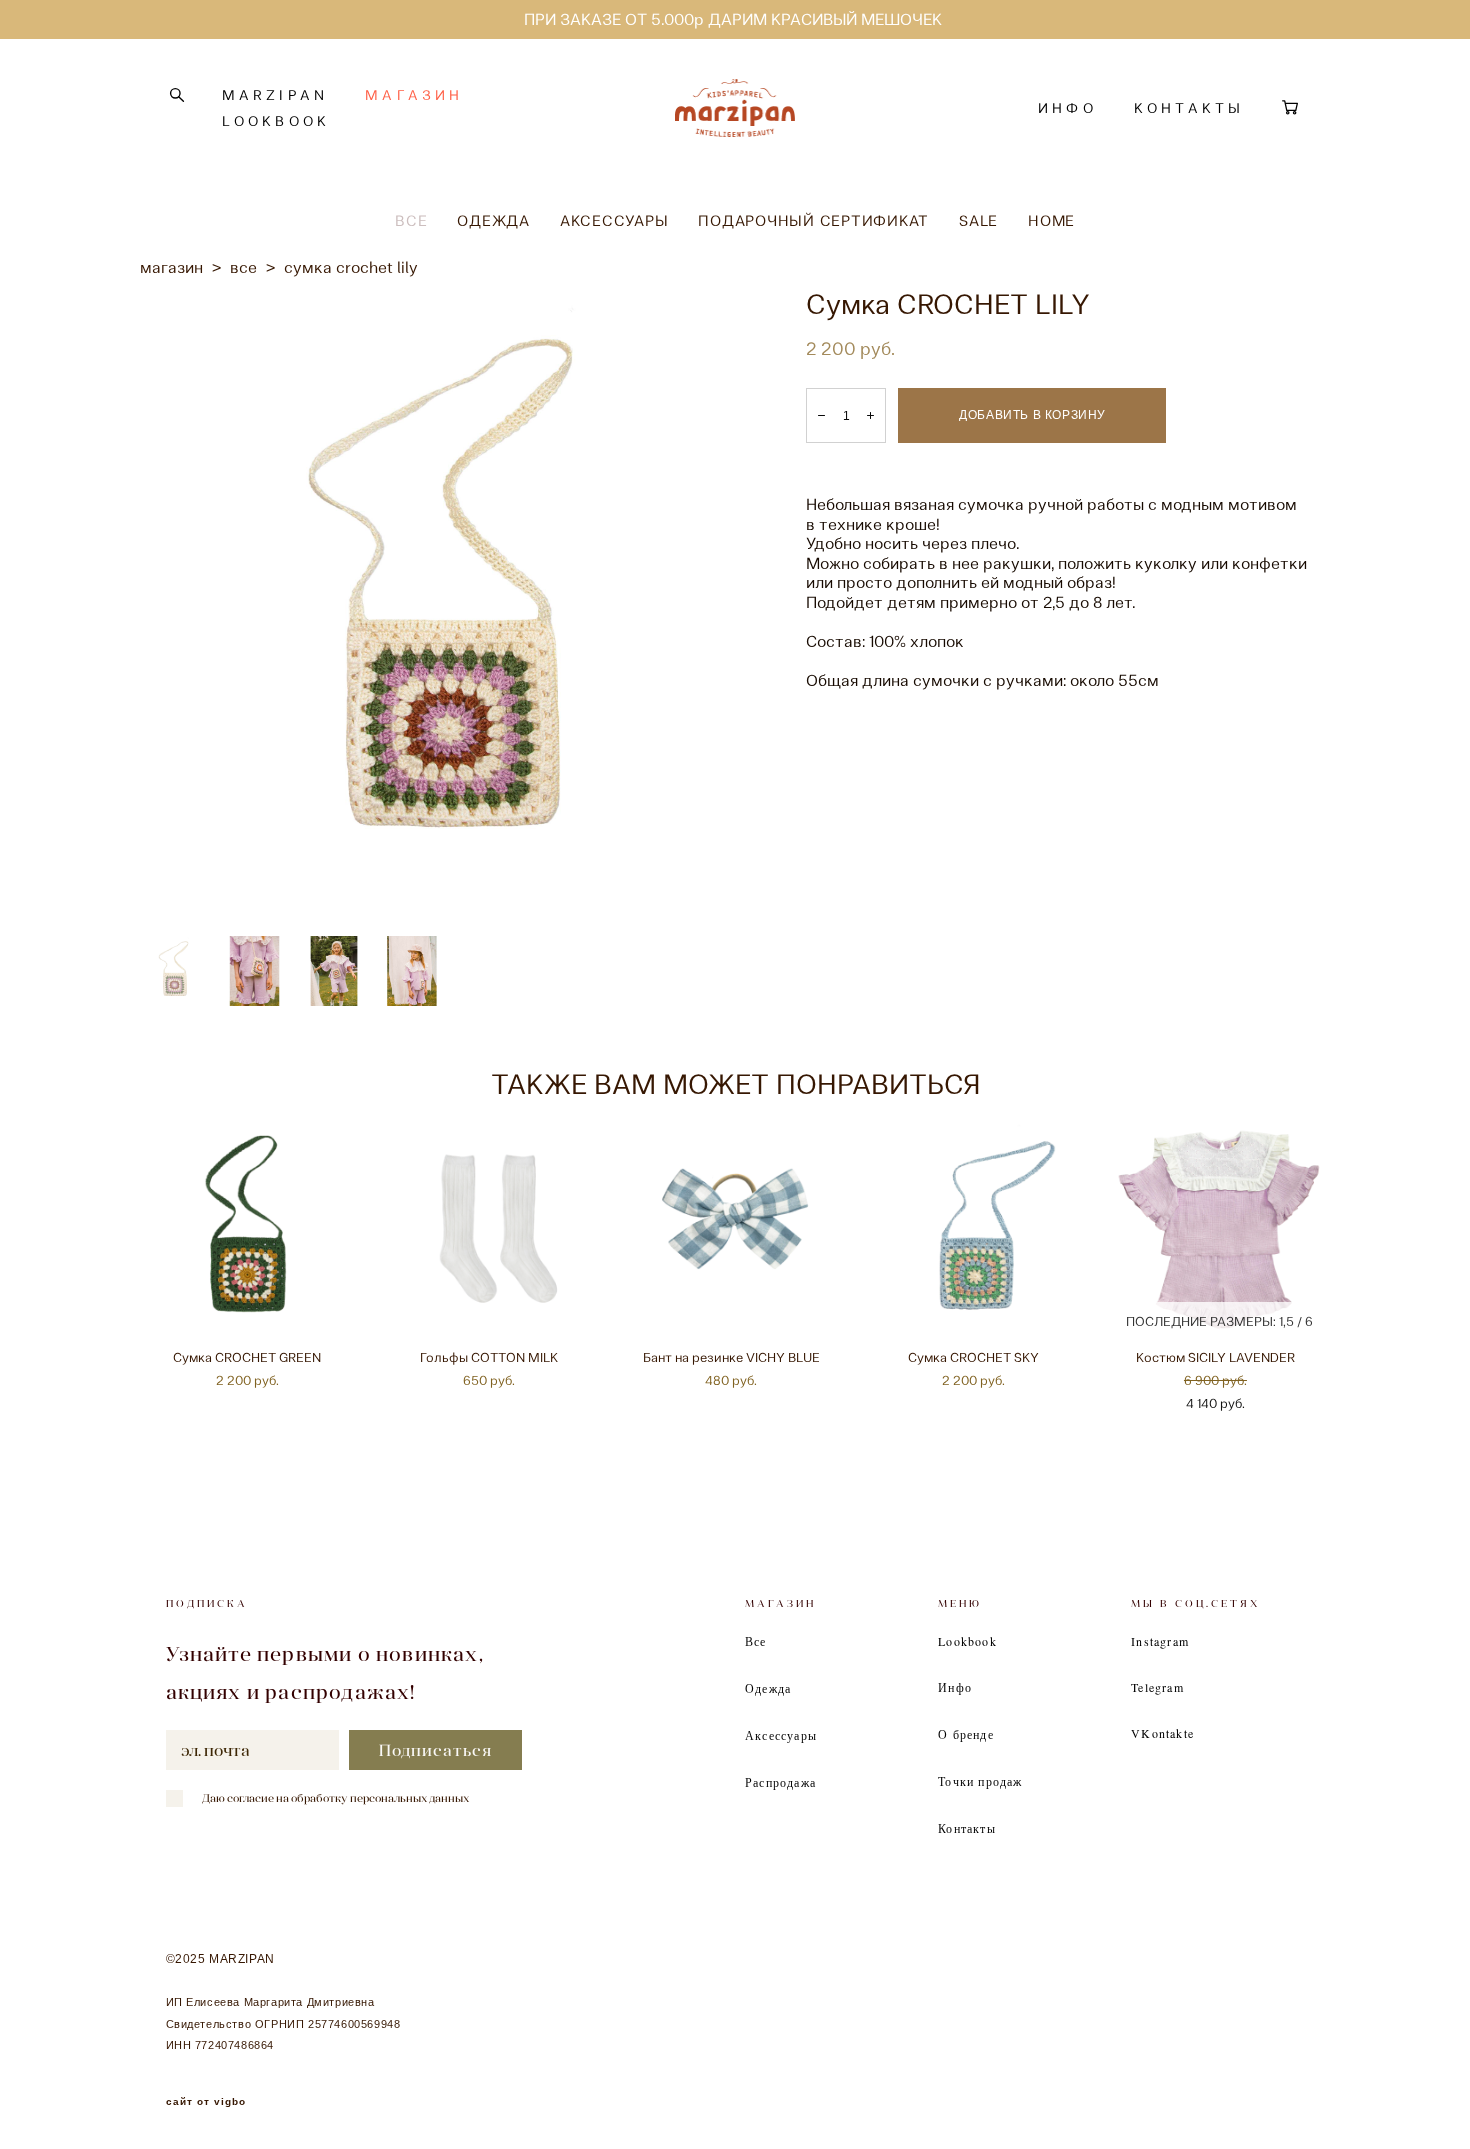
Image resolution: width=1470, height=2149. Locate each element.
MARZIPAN (275, 95)
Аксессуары (781, 1735)
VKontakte (1162, 1733)
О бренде (966, 1734)
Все (756, 1641)
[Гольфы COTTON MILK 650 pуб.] (493, 1230)
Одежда (768, 1688)
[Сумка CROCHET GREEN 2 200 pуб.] (251, 1230)
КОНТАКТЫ (1189, 108)
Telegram (1157, 1687)
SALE (978, 221)
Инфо (955, 1687)
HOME (1051, 221)
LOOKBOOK (276, 121)
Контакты (967, 1828)
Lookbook (967, 1641)
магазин (171, 267)
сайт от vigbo (206, 2102)
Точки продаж (980, 1781)
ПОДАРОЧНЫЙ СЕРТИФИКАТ (813, 221)
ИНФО (1067, 108)
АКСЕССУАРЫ (614, 221)
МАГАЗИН (414, 95)
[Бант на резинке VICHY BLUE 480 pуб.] (735, 1230)
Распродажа (780, 1782)
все (243, 267)
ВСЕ (411, 221)
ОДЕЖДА (493, 221)
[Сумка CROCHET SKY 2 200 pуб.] (977, 1230)
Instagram (1160, 1641)
